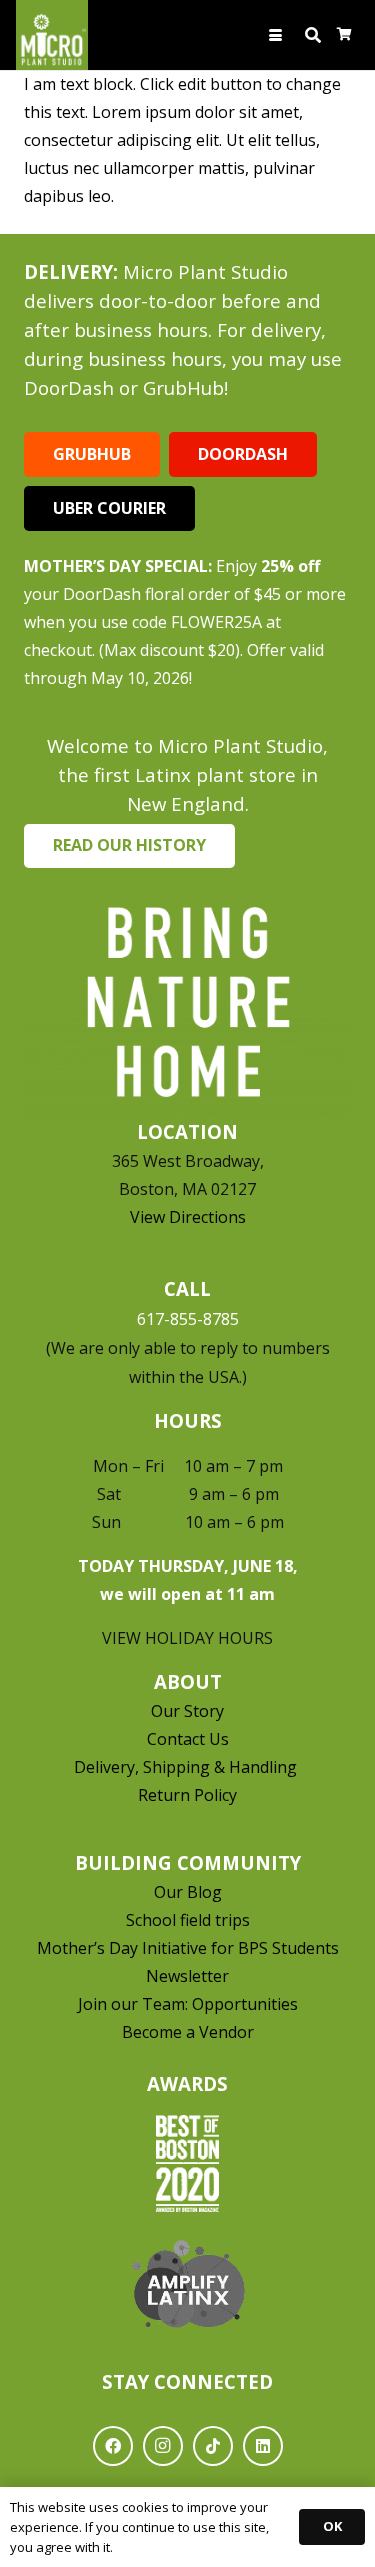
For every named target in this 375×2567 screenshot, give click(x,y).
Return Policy (187, 1795)
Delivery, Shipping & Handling (187, 1767)
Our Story (187, 1711)
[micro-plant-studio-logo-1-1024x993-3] (52, 35)
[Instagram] (163, 2446)
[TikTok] (213, 2446)
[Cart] (344, 35)
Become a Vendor (188, 2032)
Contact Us (188, 1739)
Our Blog (188, 1892)
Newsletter (187, 1976)
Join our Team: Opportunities (188, 2004)
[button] (276, 35)
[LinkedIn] (263, 2446)
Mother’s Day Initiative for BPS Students (188, 1948)
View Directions (188, 1217)
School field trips (188, 1920)
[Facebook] (113, 2446)
